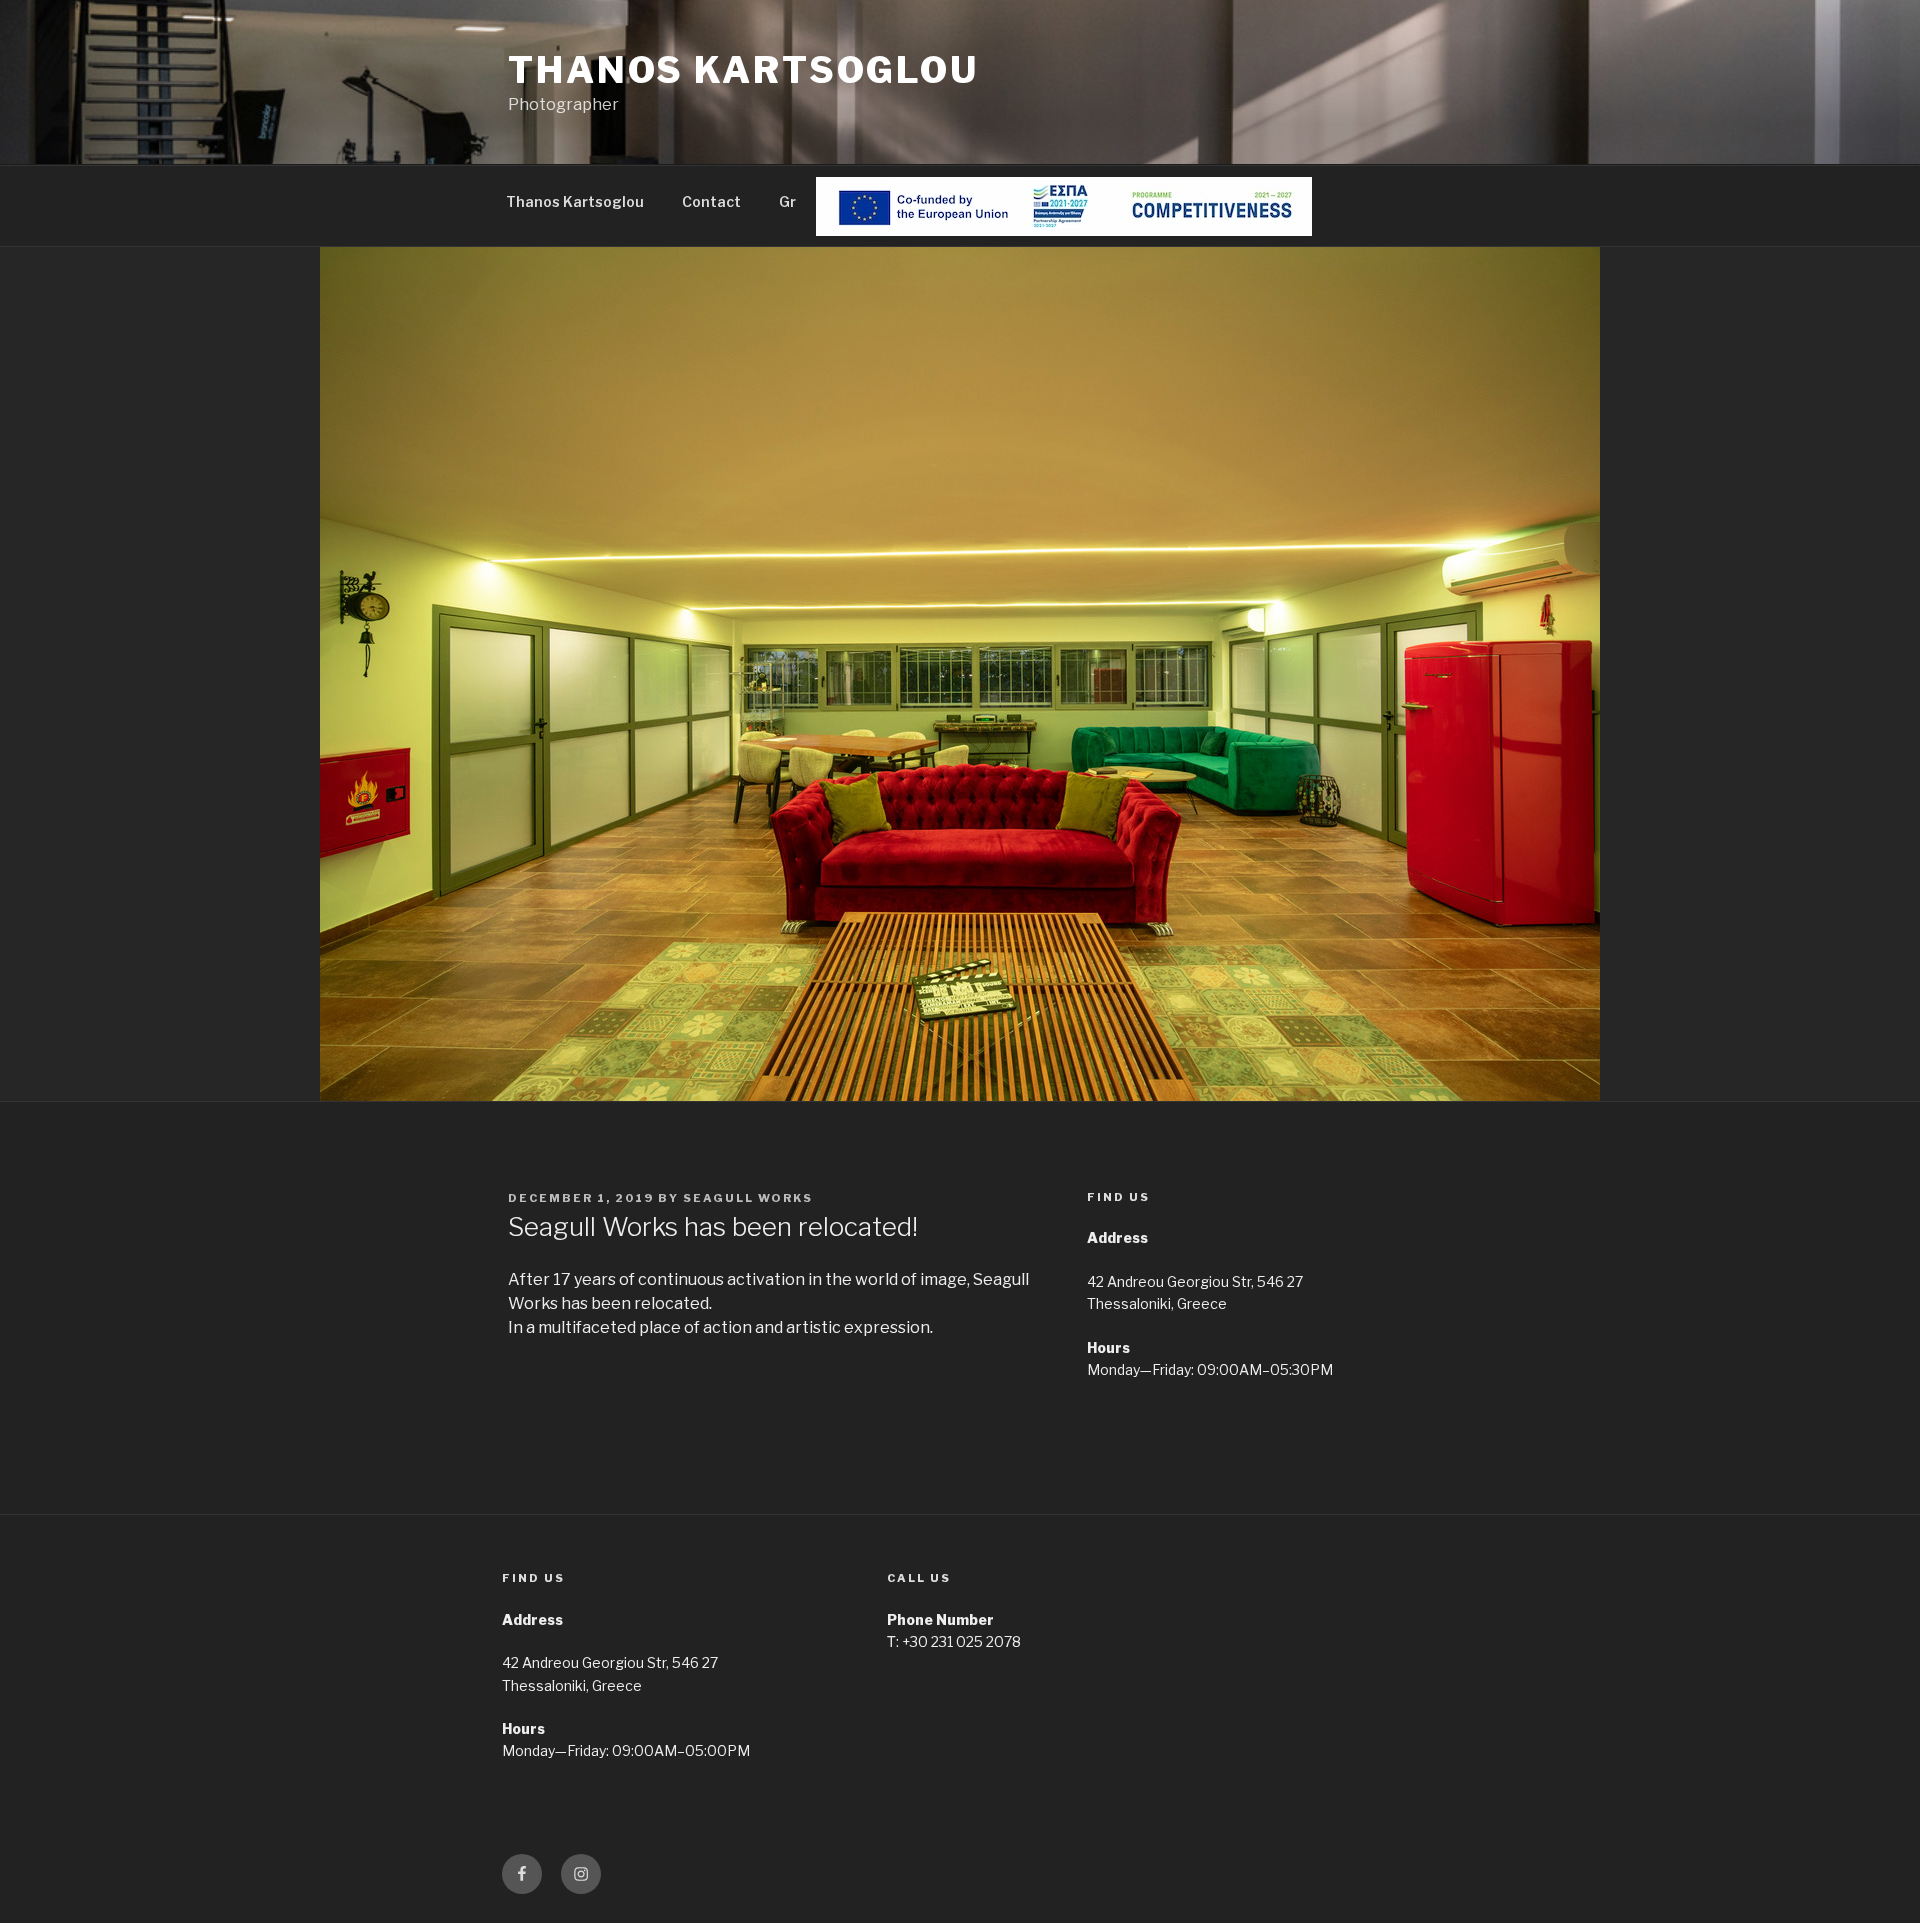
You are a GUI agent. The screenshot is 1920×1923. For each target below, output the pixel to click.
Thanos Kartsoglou (743, 70)
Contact (711, 201)
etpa (851, 201)
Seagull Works (748, 1198)
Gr (787, 201)
